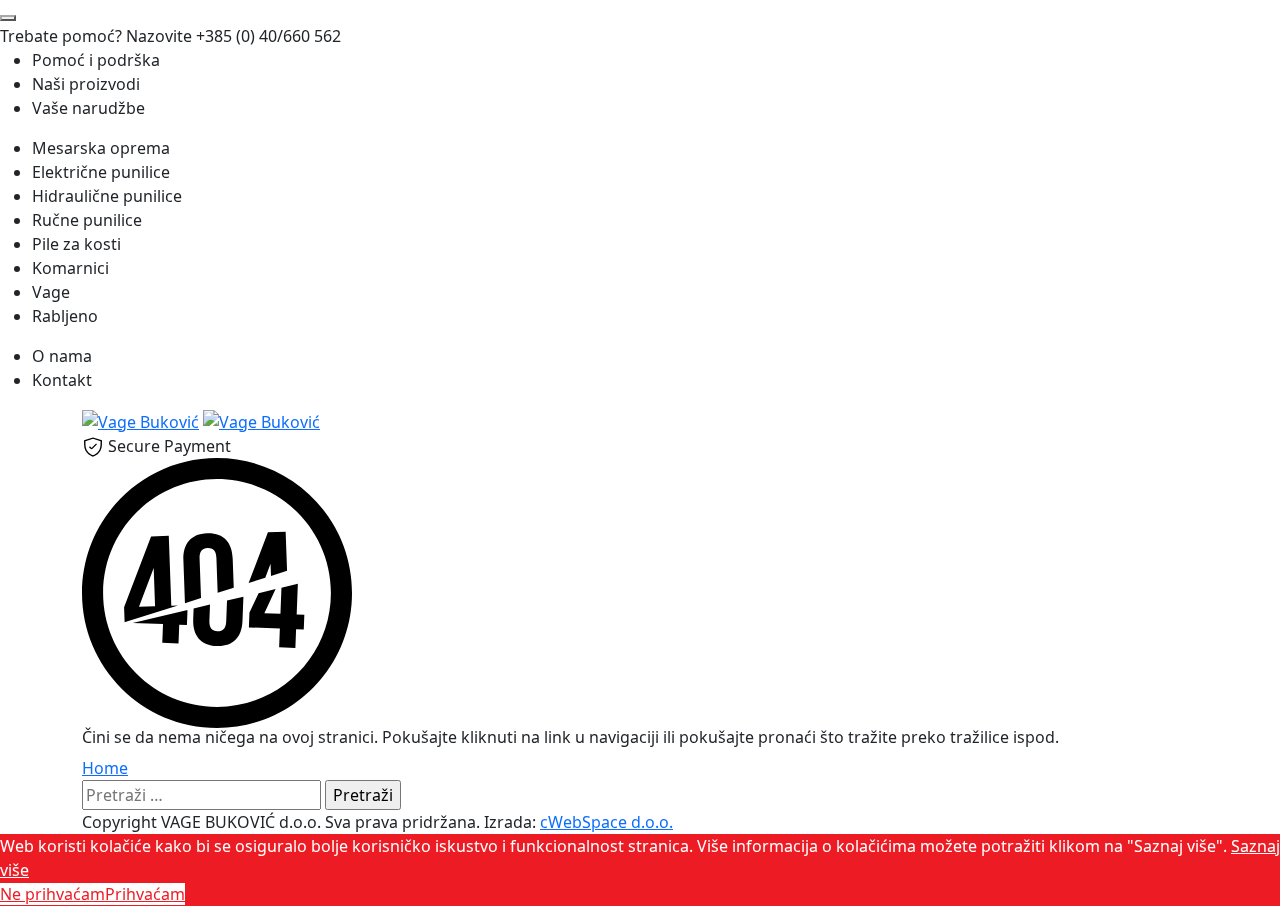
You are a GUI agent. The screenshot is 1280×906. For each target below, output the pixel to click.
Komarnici (70, 268)
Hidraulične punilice (107, 196)
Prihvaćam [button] (145, 894)
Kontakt (62, 380)
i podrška (96, 60)
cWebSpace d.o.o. (606, 822)
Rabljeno (65, 316)
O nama (62, 356)
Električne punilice (101, 172)
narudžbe (88, 108)
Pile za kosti (76, 244)
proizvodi (86, 84)
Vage (51, 292)
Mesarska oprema (101, 148)
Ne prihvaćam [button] (52, 894)
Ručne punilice (87, 220)
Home (105, 768)
